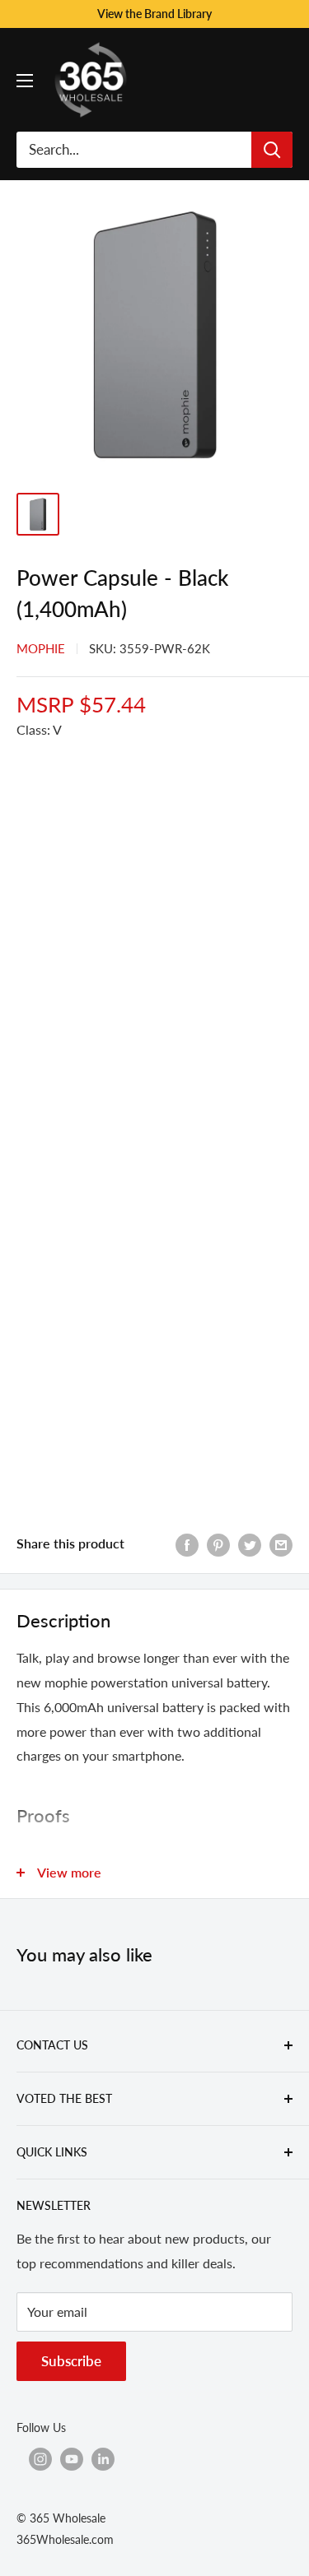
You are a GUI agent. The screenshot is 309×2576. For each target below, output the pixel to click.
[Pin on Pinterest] (218, 1544)
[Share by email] (281, 1544)
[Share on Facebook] (187, 1544)
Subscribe (71, 2361)
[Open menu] (25, 81)
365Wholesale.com (65, 2539)
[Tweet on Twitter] (250, 1544)
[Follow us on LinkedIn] (103, 2459)
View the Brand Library (154, 14)
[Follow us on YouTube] (72, 2459)
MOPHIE (41, 648)
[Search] (272, 150)
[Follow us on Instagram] (40, 2459)
